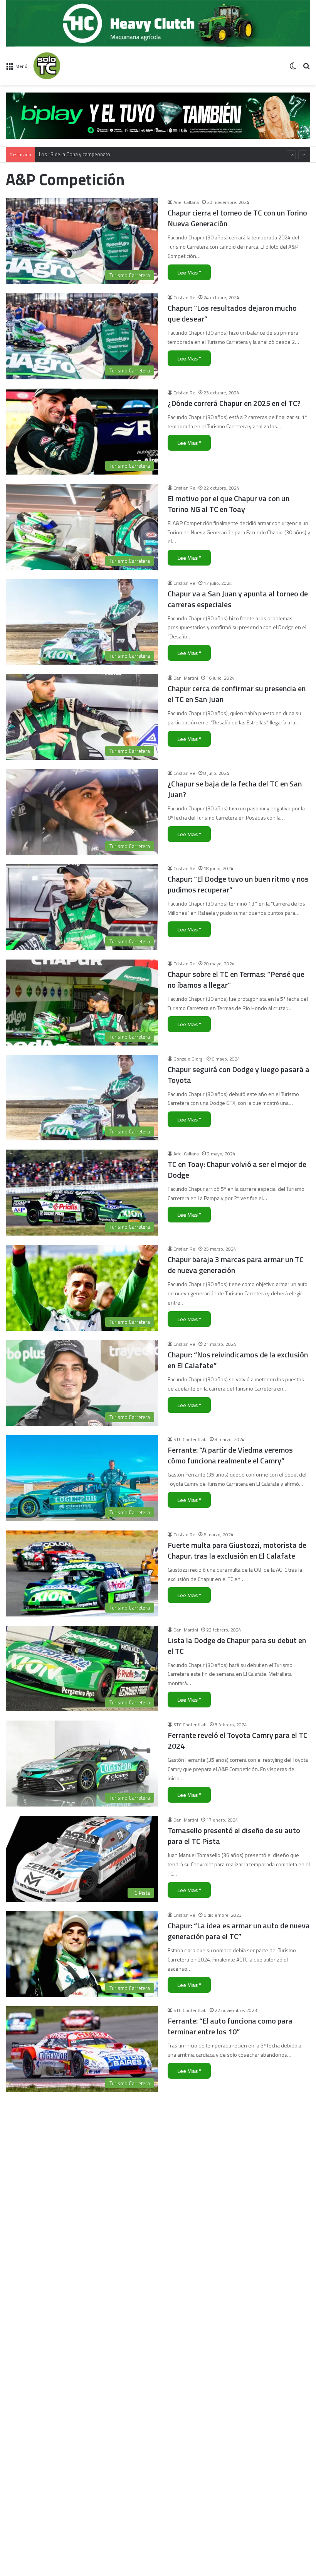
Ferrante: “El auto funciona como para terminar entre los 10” (230, 2026)
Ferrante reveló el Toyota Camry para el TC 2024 (238, 1740)
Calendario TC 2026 (60, 155)
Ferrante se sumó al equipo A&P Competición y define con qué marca (227, 2311)
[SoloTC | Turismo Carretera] (70, 66)
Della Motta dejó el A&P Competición (229, 2401)
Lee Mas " (189, 272)
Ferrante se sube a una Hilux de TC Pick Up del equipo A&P (237, 2121)
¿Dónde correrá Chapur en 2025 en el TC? (234, 403)
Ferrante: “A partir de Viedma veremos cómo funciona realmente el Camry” (230, 1455)
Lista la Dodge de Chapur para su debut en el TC (237, 1646)
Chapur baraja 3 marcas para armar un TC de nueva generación (236, 1265)
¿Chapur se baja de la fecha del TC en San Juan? (235, 789)
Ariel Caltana (186, 202)
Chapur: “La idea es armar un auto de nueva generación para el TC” (239, 1931)
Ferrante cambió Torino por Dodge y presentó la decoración (226, 2216)
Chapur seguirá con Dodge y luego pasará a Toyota (239, 1075)
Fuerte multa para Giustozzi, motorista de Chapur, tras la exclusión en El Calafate (237, 1550)
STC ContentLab (190, 1439)
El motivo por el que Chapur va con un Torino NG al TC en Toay (229, 504)
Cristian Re (184, 297)
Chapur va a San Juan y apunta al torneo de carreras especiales (238, 599)
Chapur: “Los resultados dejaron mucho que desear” (232, 313)
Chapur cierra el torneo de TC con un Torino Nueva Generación (237, 218)
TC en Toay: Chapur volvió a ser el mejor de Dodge (237, 1169)
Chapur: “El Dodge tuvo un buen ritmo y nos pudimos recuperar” (238, 884)
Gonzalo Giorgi (188, 1059)
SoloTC (181, 2391)
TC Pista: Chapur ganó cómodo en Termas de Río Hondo (236, 2502)
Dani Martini (186, 678)
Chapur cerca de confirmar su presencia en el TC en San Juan (237, 694)
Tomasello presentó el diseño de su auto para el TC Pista (234, 1836)
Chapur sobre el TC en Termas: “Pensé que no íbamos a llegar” (236, 979)
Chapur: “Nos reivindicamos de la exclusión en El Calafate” (238, 1360)
